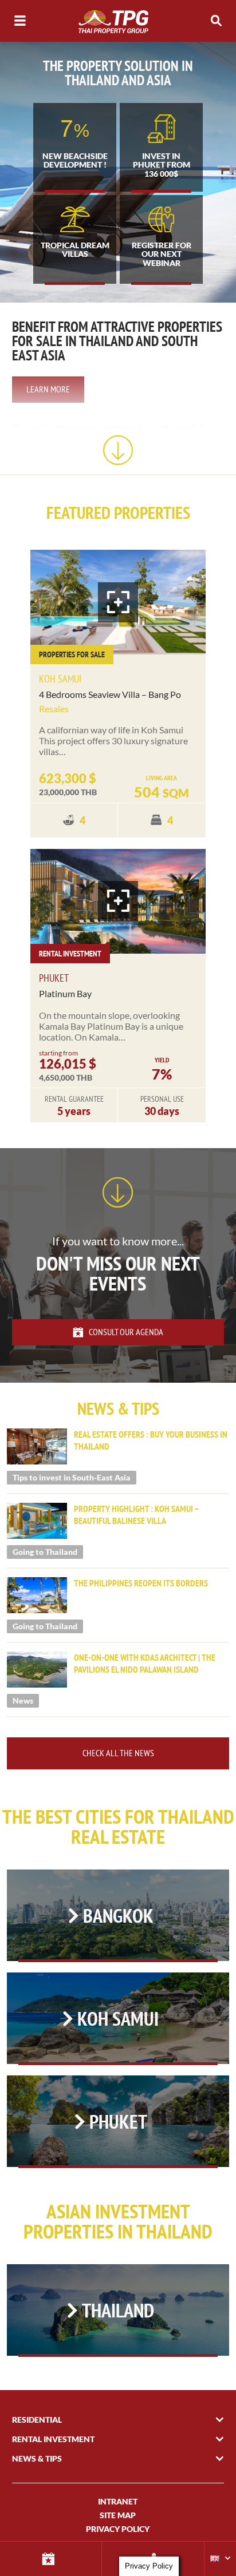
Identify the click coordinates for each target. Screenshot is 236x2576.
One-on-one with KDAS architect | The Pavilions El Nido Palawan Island (145, 1663)
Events (51, 2559)
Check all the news (118, 1753)
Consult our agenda (126, 1332)
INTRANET (118, 2501)
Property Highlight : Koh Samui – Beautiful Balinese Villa (136, 1515)
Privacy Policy (118, 2529)
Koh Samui (60, 679)
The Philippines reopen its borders (141, 1583)
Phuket (54, 978)
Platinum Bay (65, 993)
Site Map (118, 2515)
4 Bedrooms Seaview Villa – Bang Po (110, 694)
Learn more (48, 389)
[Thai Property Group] (118, 21)
